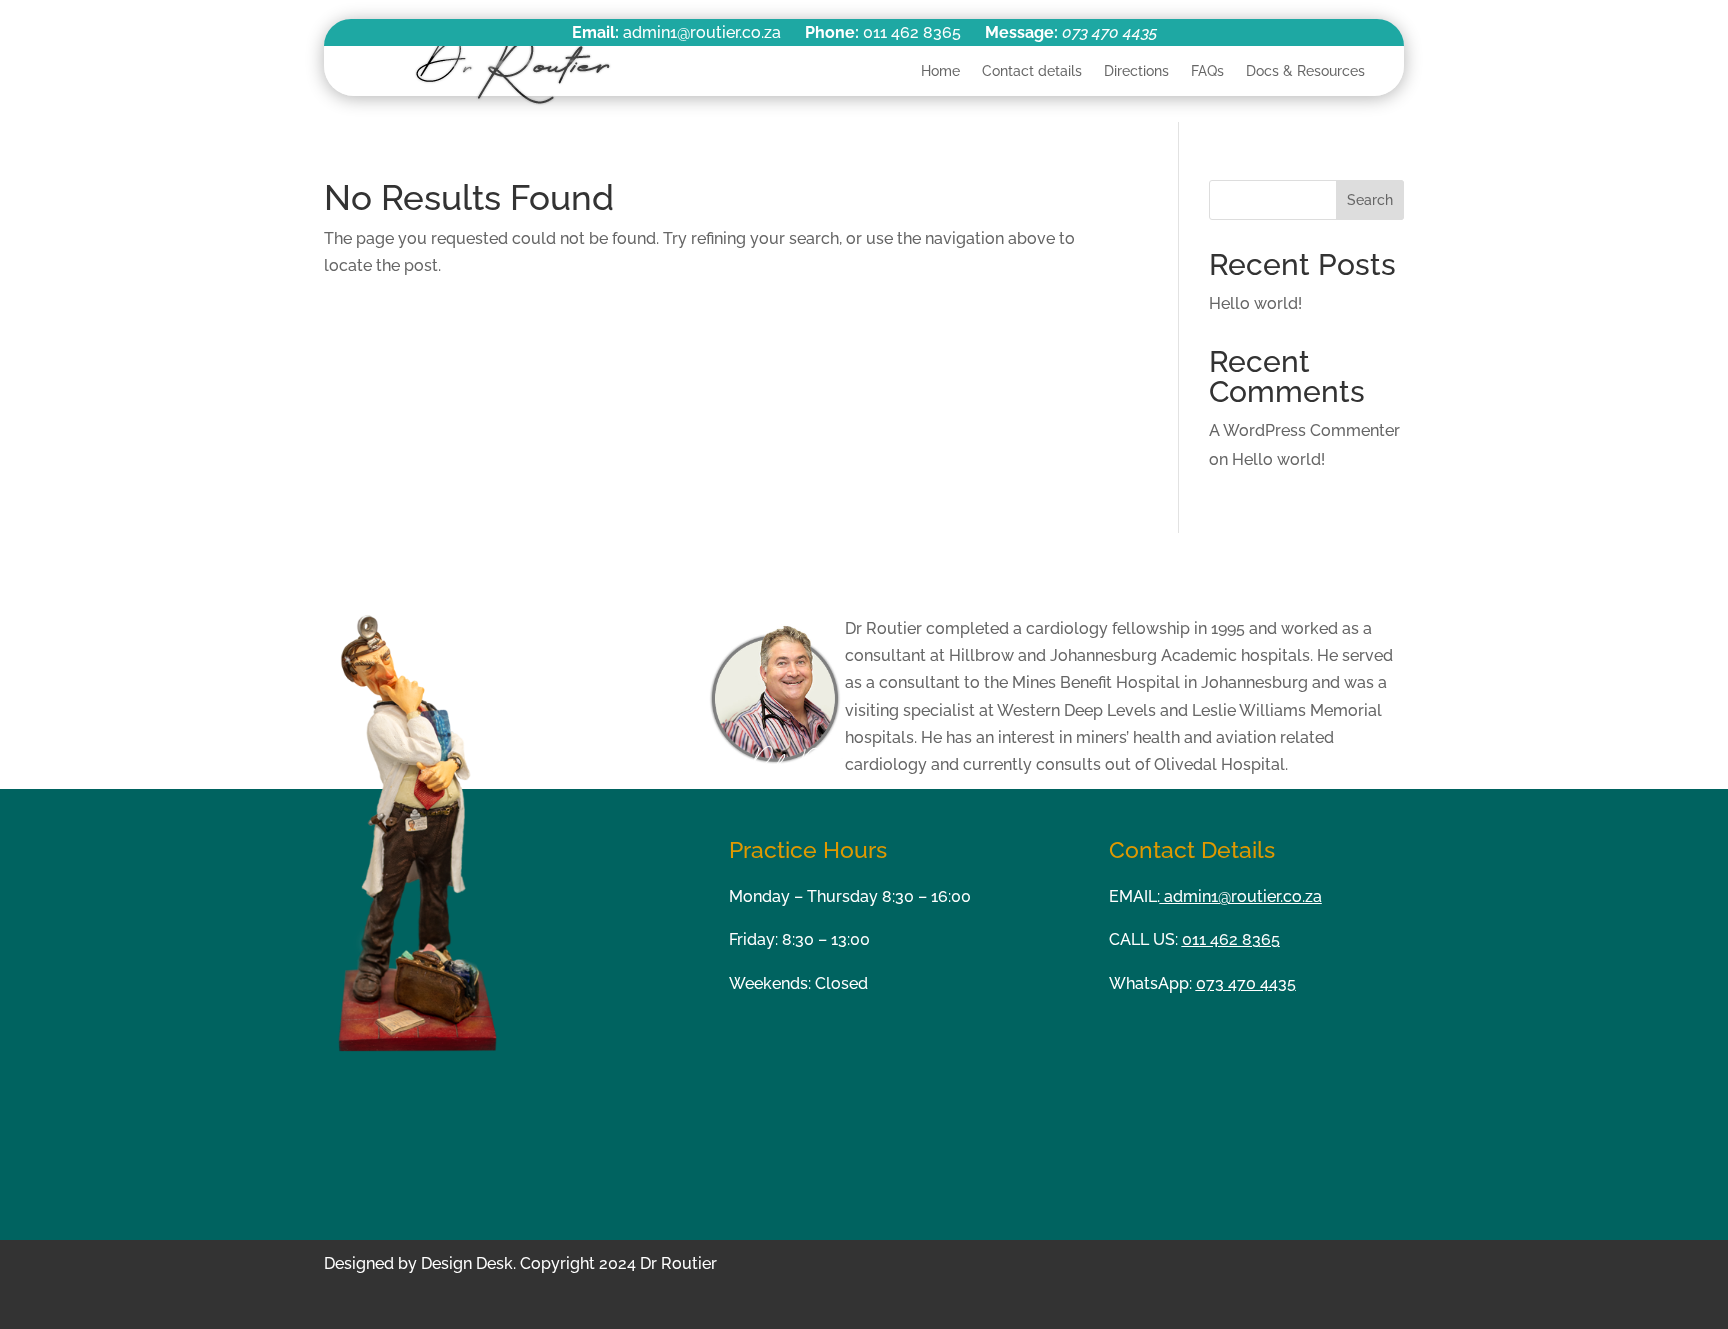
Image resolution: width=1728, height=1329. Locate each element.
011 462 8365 (1231, 939)
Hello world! (1255, 303)
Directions (1136, 71)
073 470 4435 (1109, 32)
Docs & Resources (1305, 71)
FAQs (1207, 71)
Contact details (1032, 71)
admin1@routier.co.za (1241, 896)
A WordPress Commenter (1304, 430)
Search (1370, 200)
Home (940, 71)
